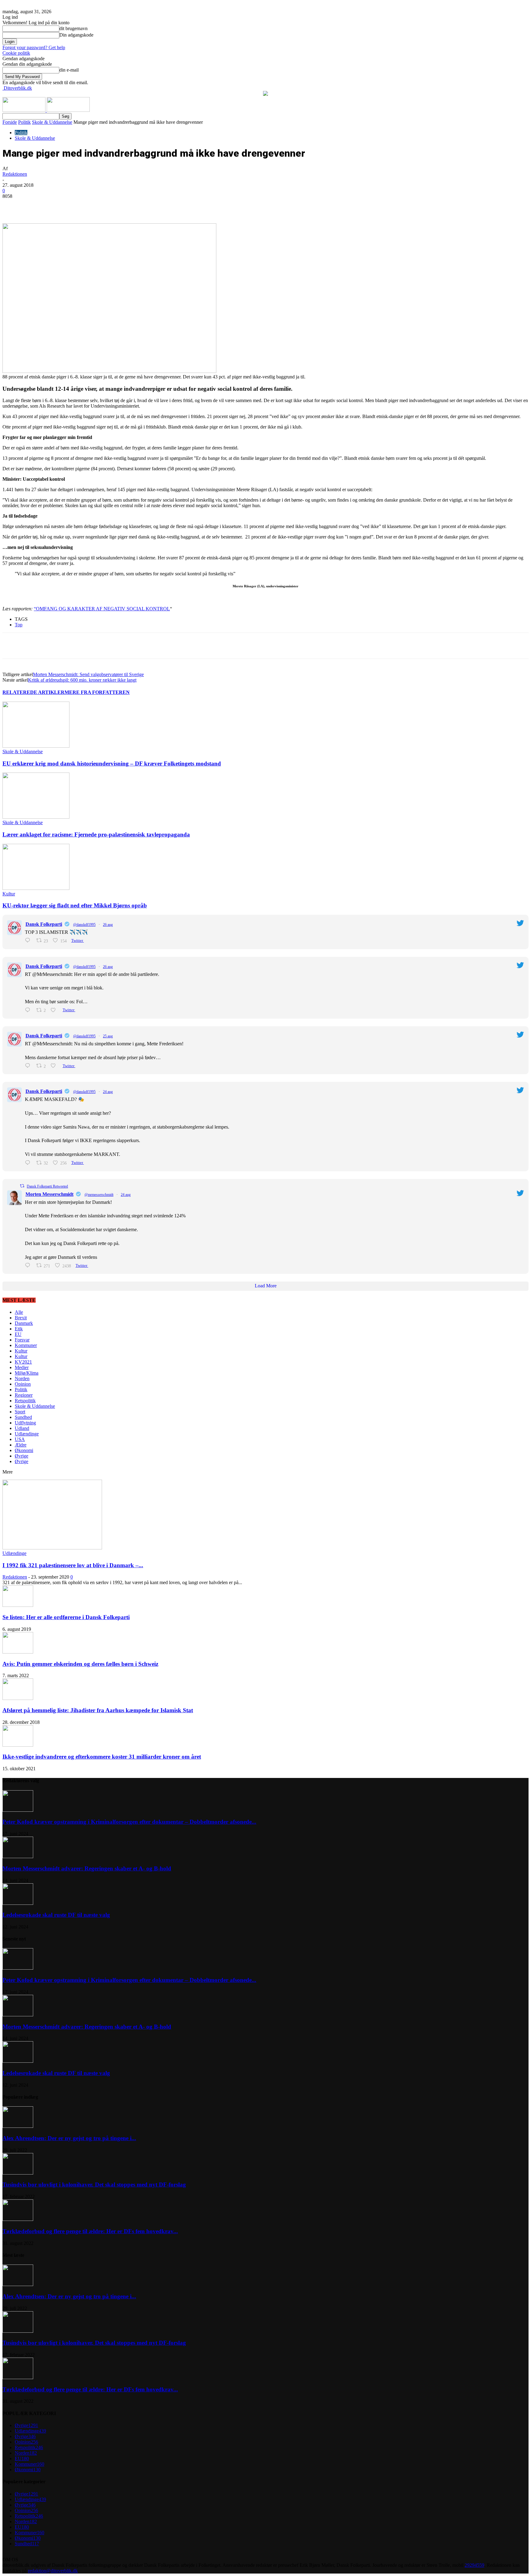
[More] (143, 206)
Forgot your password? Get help (34, 47)
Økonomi (24, 1450)
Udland (22, 1428)
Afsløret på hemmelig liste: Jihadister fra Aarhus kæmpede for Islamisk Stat (98, 1710)
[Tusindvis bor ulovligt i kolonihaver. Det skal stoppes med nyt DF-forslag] (18, 2173)
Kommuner (26, 1345)
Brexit (21, 1318)
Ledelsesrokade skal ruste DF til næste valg (56, 1915)
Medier (22, 1367)
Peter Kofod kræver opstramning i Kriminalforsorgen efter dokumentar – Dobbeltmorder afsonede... (129, 1822)
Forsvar (22, 1340)
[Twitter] (76, 206)
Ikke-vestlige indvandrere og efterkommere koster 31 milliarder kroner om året (102, 1757)
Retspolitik (25, 1401)
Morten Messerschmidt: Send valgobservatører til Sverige (88, 674)
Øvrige (22, 1456)
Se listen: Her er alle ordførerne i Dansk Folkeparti (66, 1617)
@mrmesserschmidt (99, 1195)
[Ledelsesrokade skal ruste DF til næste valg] (18, 1903)
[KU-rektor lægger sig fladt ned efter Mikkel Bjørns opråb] (36, 888)
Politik (24, 122)
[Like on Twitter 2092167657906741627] (55, 1066)
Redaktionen (15, 174)
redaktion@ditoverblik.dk (53, 2571)
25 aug (108, 1036)
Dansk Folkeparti (44, 924)
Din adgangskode (76, 35)
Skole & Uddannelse (52, 122)
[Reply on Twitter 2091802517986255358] (29, 1265)
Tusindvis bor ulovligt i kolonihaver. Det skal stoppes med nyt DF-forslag (94, 2185)
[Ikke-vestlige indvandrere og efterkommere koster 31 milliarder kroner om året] (18, 1745)
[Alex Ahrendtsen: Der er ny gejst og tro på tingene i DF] (18, 2126)
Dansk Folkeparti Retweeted (47, 1186)
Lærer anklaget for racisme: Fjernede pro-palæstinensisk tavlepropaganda (96, 834)
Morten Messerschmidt (49, 1194)
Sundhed (23, 1417)
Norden (22, 1378)
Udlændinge (27, 1434)
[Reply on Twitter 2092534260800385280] (29, 1010)
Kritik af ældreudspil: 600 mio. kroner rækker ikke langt (82, 680)
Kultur (9, 894)
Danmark (24, 1323)
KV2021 (23, 1362)
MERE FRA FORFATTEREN (97, 692)
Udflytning (25, 1423)
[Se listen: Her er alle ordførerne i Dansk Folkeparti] (18, 1605)
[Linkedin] (98, 206)
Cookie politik (16, 53)
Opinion (23, 1384)
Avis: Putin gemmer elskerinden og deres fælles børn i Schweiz (80, 1664)
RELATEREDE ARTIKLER (33, 692)
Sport (20, 1412)
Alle (19, 1312)
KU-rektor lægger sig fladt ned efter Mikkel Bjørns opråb (75, 905)
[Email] (120, 206)
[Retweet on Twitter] (22, 1186)
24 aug (108, 1092)
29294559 (474, 2565)
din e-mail (69, 70)
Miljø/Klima (27, 1373)
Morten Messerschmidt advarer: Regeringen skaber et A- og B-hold (87, 1868)
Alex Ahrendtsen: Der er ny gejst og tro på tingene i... (69, 2138)
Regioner (24, 1395)
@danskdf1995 (84, 925)
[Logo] (25, 110)
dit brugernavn (73, 28)
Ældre (21, 1445)
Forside (10, 122)
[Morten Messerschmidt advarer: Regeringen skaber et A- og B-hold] (18, 1856)
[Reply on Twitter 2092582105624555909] (29, 940)
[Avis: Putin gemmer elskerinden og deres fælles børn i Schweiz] (18, 1652)
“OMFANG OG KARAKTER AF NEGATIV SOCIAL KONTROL (102, 609)
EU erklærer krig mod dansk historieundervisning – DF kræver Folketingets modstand (112, 763)
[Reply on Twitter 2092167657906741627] (29, 1066)
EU (18, 1334)
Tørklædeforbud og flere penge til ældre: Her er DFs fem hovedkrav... (90, 2231)
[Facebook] (54, 206)
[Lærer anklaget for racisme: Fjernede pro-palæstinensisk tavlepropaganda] (36, 817)
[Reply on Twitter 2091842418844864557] (29, 1163)
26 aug (108, 925)
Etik (19, 1329)
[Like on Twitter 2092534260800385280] (55, 1010)
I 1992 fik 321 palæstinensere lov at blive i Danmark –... (73, 1565)
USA (20, 1439)
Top (19, 625)
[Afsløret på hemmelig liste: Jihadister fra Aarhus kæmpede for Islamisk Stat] (18, 1698)
